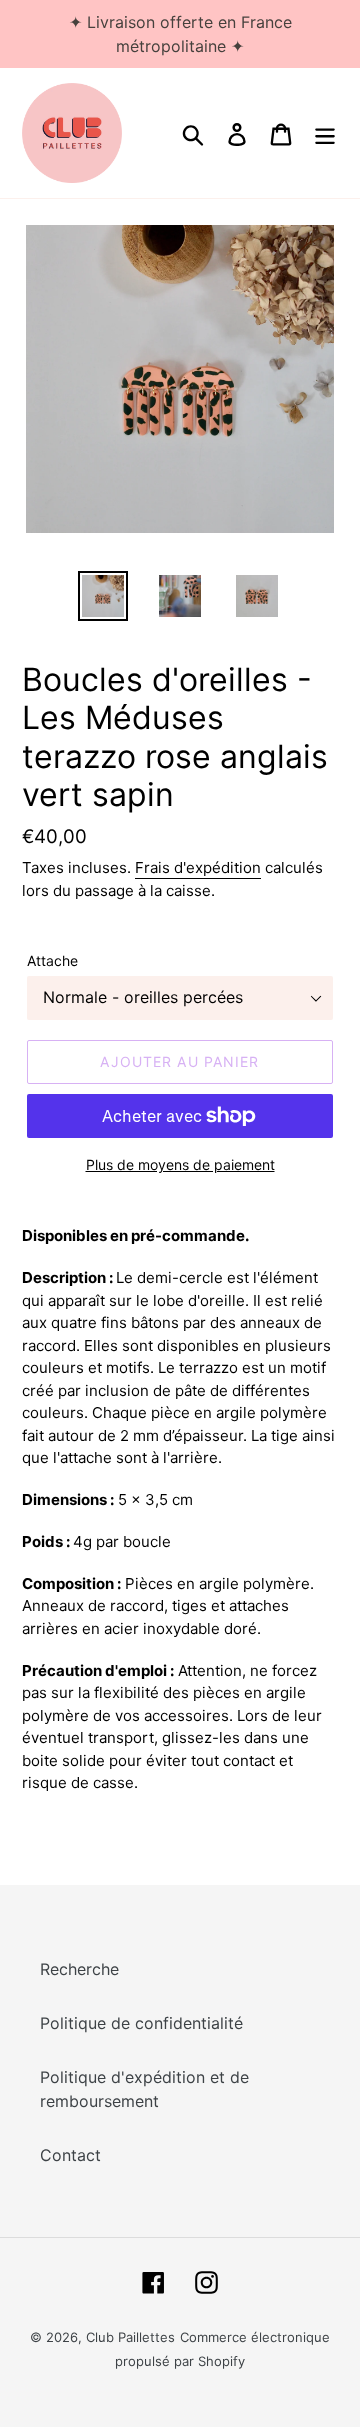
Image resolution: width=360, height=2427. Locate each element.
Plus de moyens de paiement (180, 1164)
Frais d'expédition (198, 867)
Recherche (79, 1969)
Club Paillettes (130, 2337)
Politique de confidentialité (141, 2023)
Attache (52, 960)
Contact (70, 2155)
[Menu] (325, 132)
